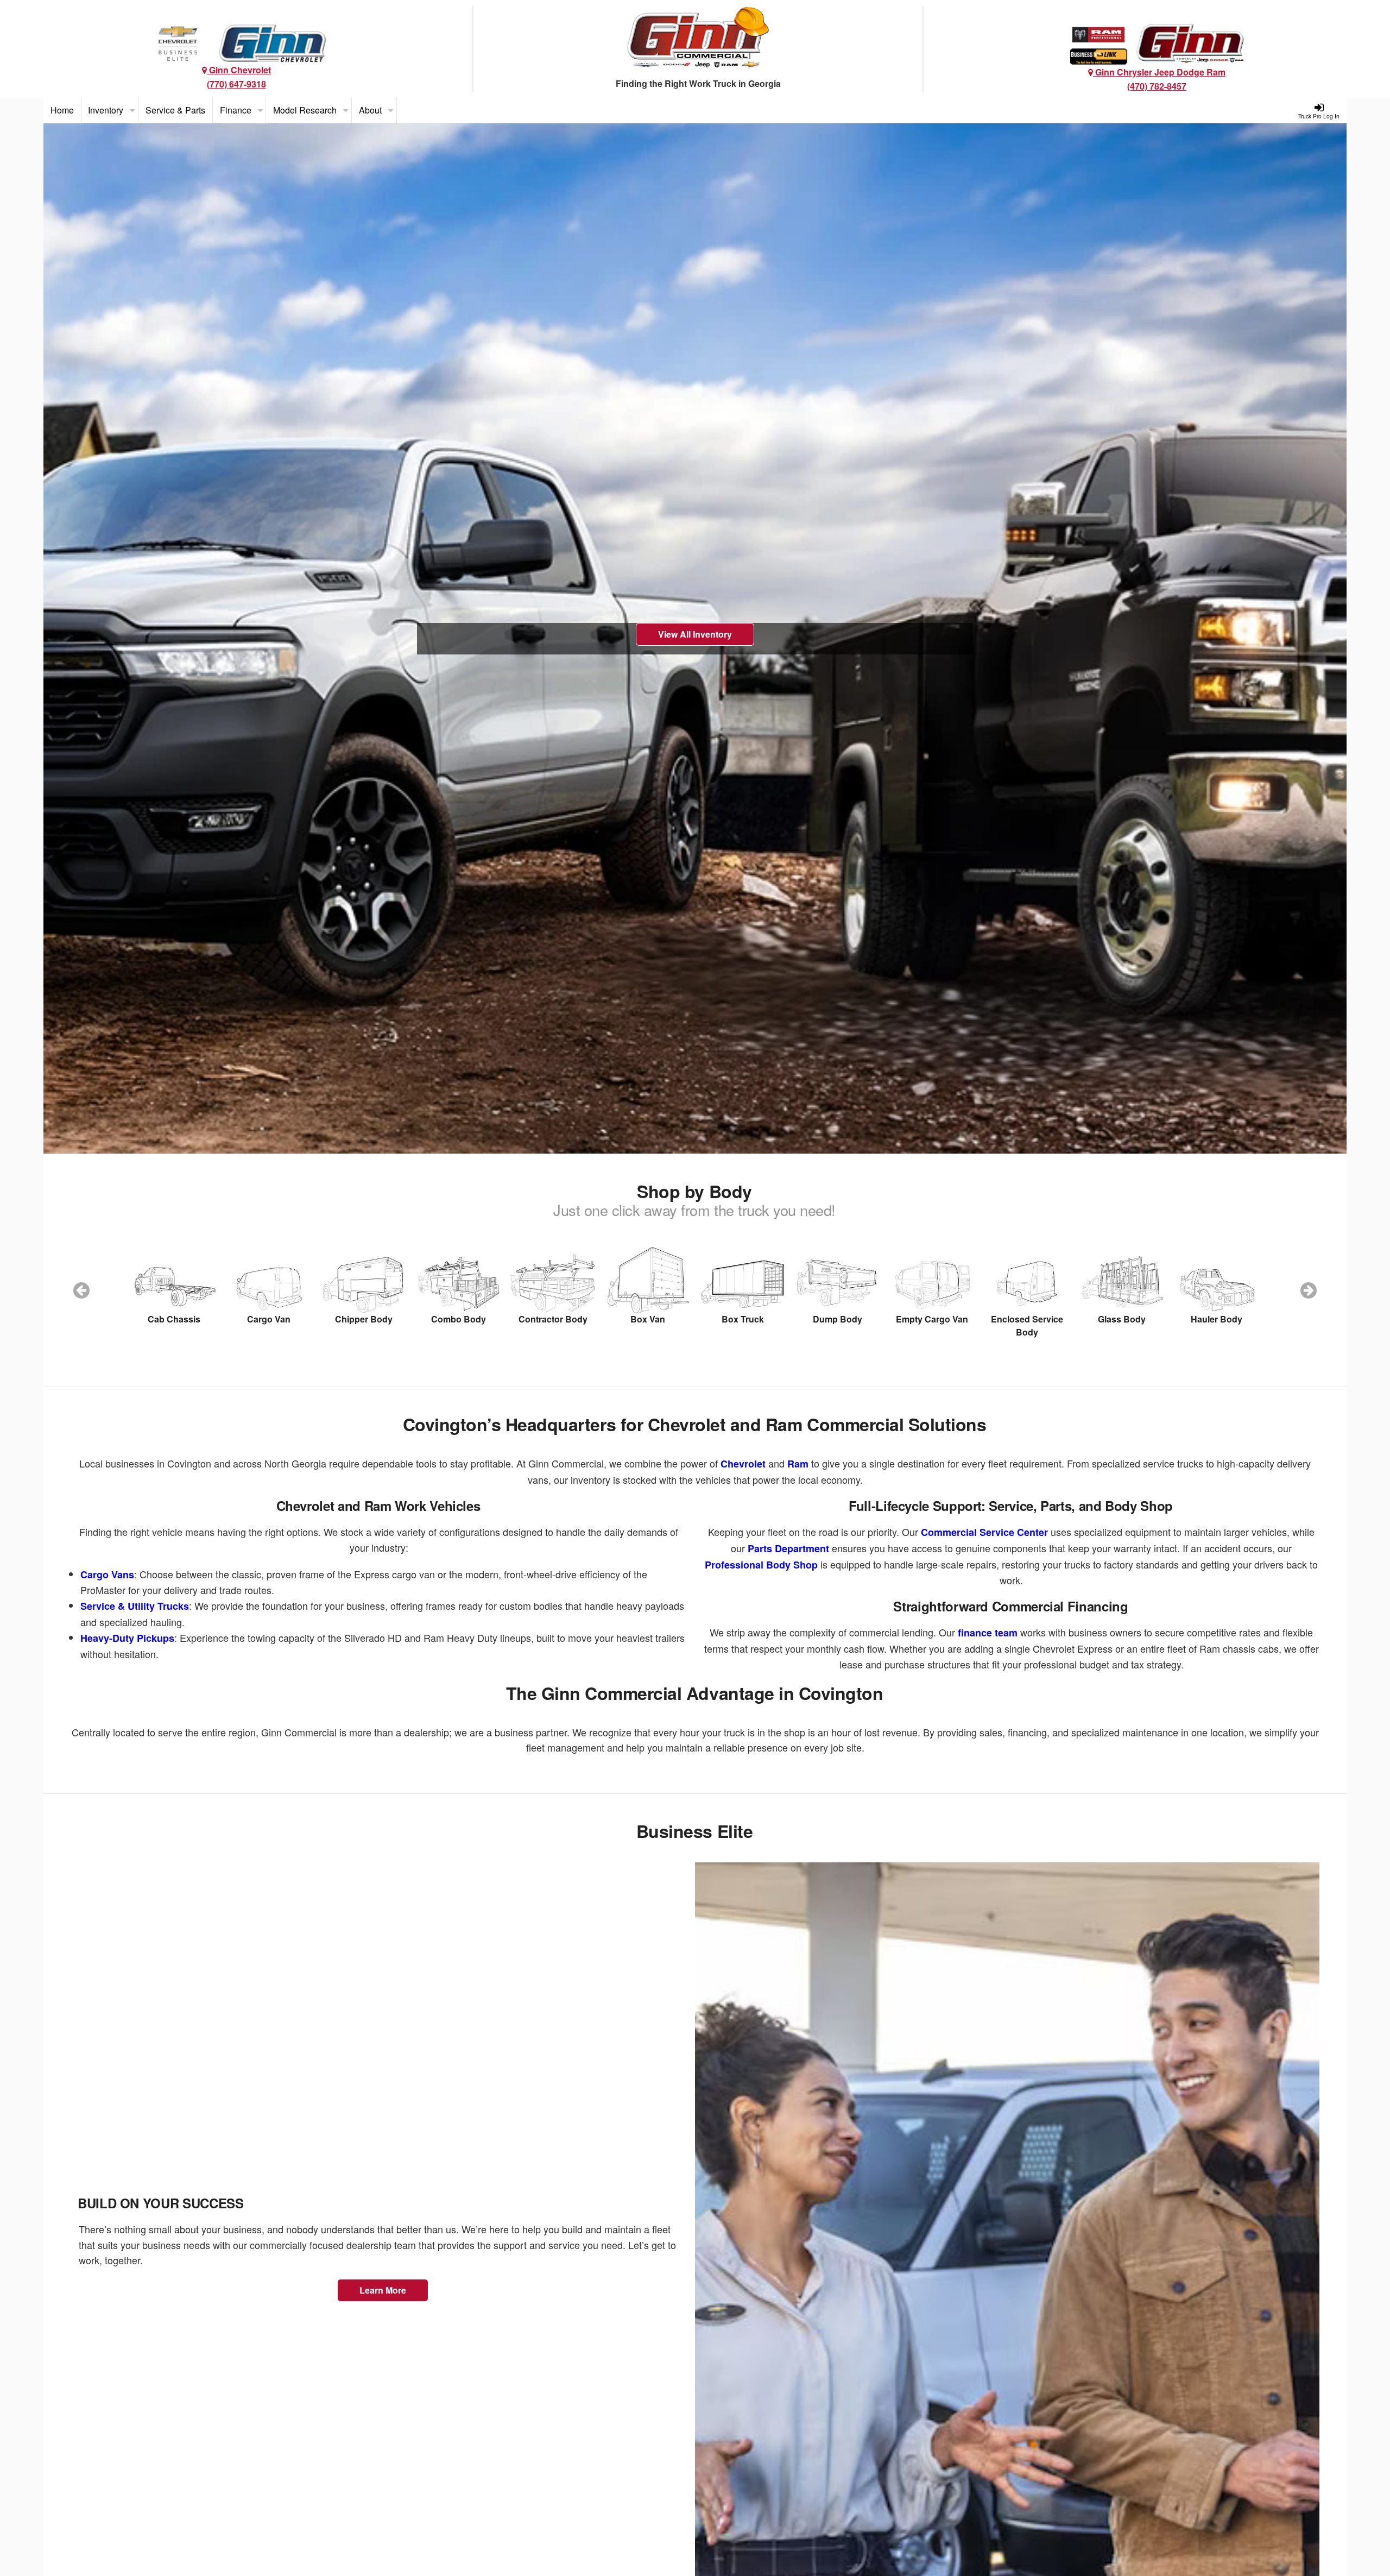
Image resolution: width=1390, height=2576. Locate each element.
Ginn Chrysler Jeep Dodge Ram (1159, 72)
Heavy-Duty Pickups (127, 1638)
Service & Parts (175, 110)
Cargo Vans (107, 1574)
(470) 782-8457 (1157, 86)
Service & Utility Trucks (135, 1606)
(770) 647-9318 (236, 84)
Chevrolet (743, 1464)
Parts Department (788, 1548)
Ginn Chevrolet (239, 70)
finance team (988, 1633)
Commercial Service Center (984, 1532)
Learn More (383, 2290)
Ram (798, 1464)
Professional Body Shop (761, 1565)
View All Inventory (695, 634)
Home (62, 110)
